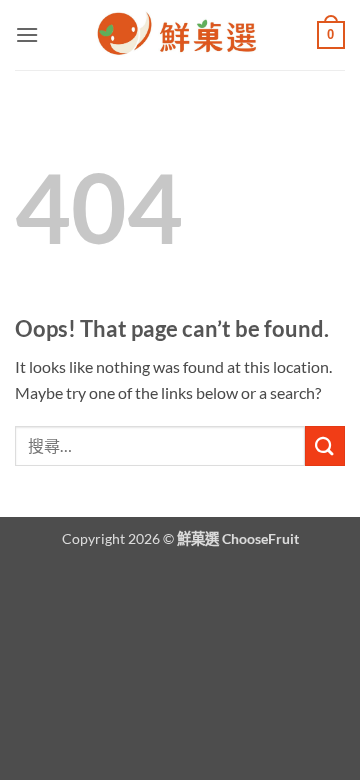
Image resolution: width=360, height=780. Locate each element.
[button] (27, 34)
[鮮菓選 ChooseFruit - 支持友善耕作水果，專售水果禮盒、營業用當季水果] (180, 35)
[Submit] (325, 445)
